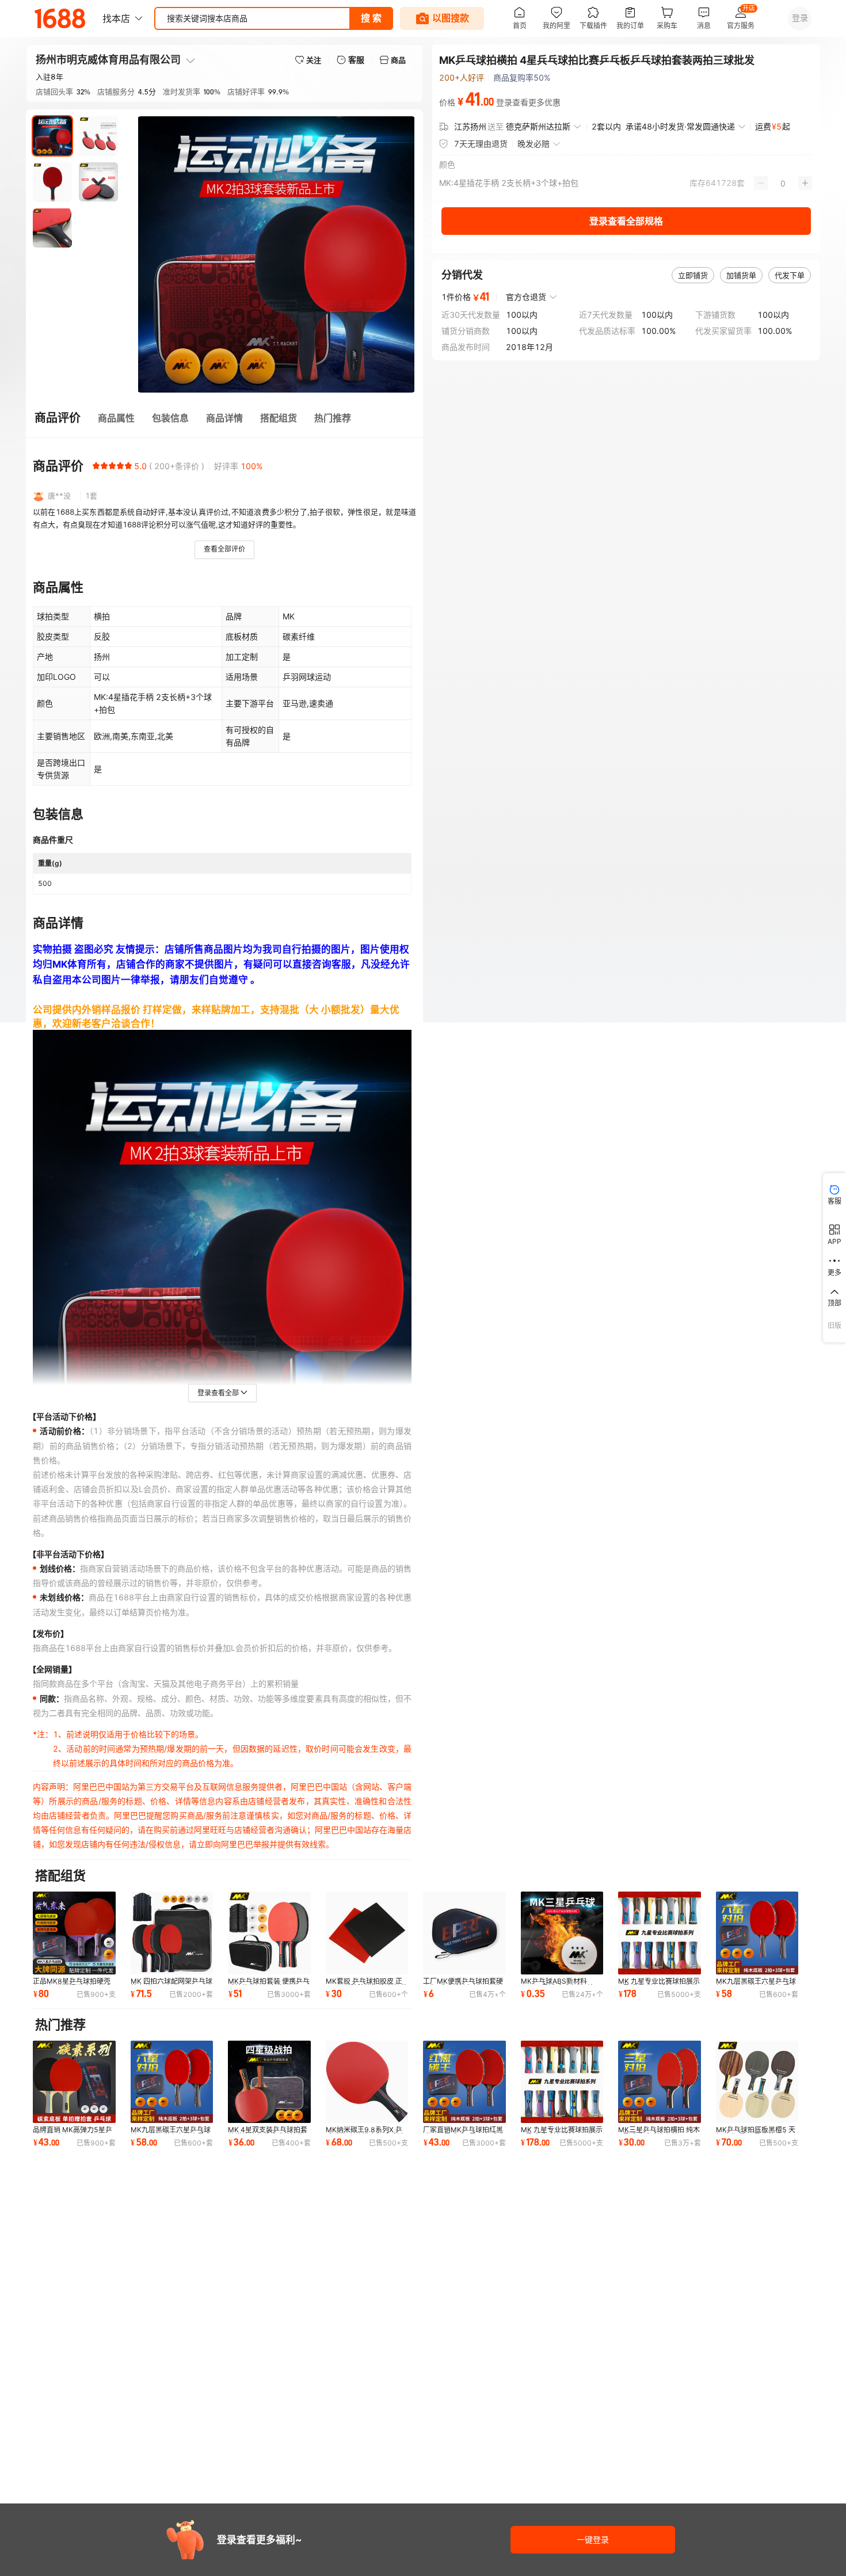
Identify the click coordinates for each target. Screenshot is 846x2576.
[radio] (96, 466)
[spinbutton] (783, 183)
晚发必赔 (533, 144)
